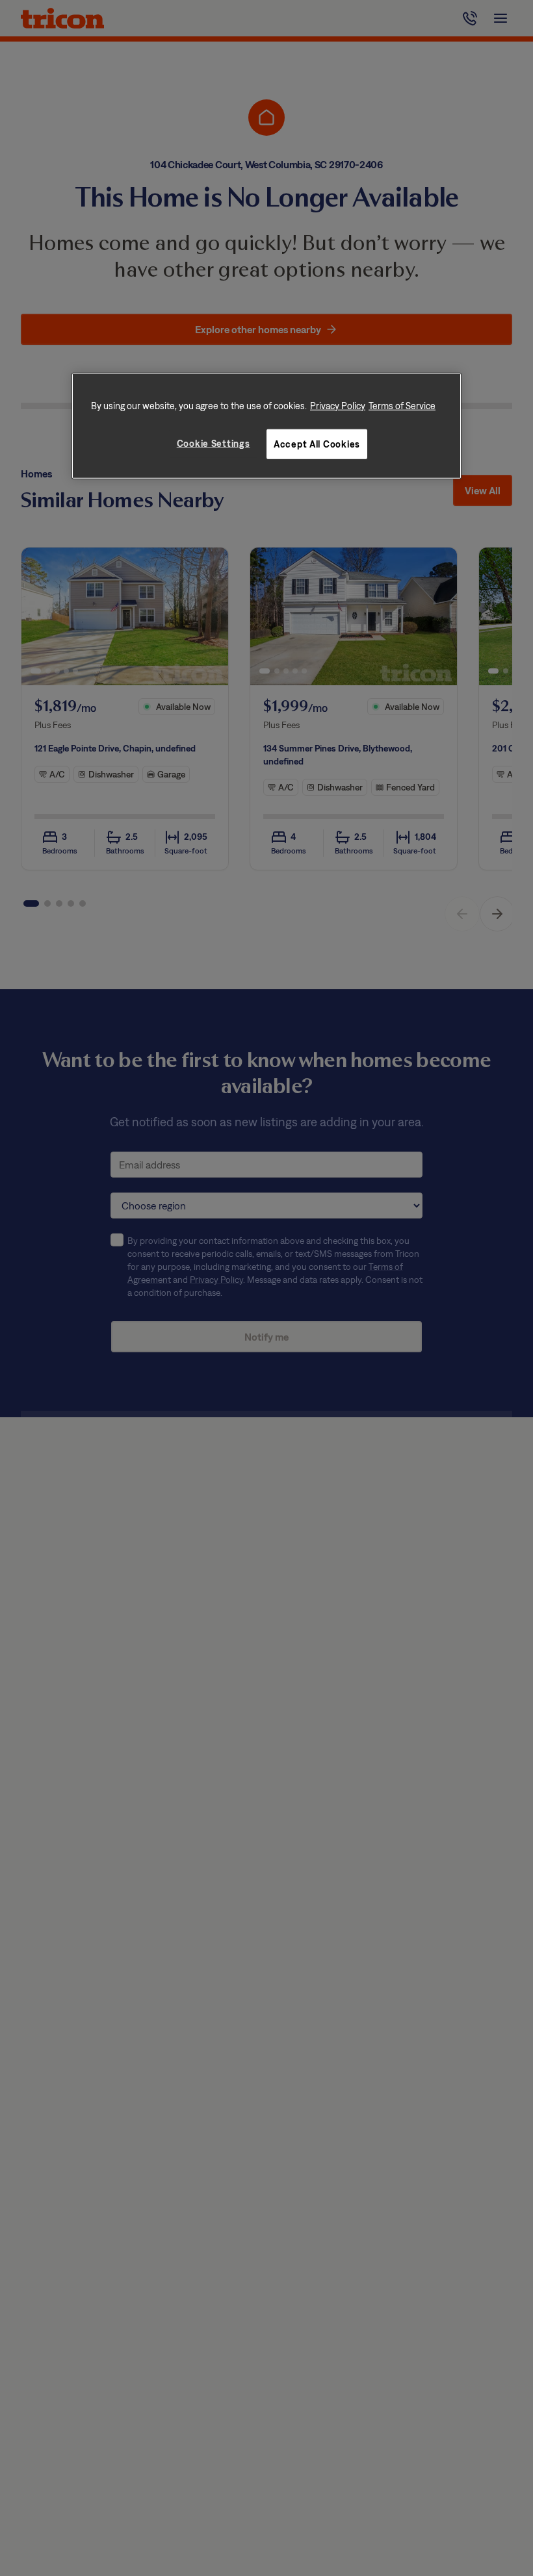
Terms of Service (402, 406)
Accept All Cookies (317, 443)
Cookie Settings (214, 443)
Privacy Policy (338, 406)
